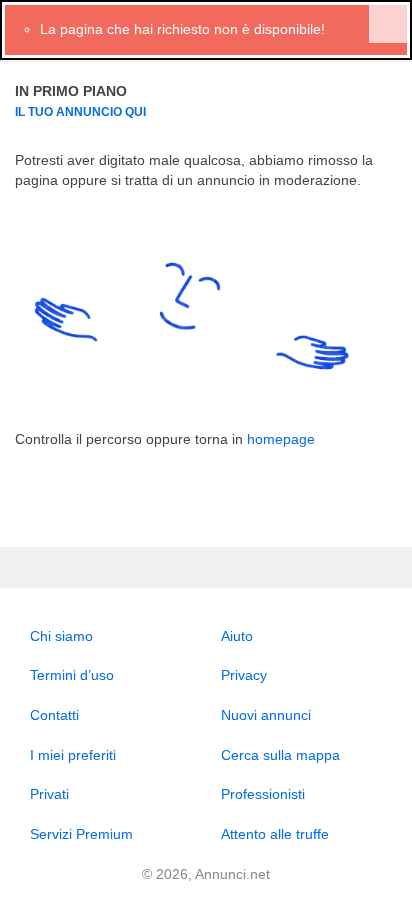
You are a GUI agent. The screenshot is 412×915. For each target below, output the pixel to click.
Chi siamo (61, 636)
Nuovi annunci (266, 715)
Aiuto (237, 636)
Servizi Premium (81, 834)
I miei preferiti (73, 755)
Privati (49, 794)
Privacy (244, 675)
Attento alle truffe (275, 834)
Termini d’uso (72, 675)
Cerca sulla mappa (280, 755)
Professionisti (263, 794)
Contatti (54, 715)
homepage (281, 439)
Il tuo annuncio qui (80, 111)
